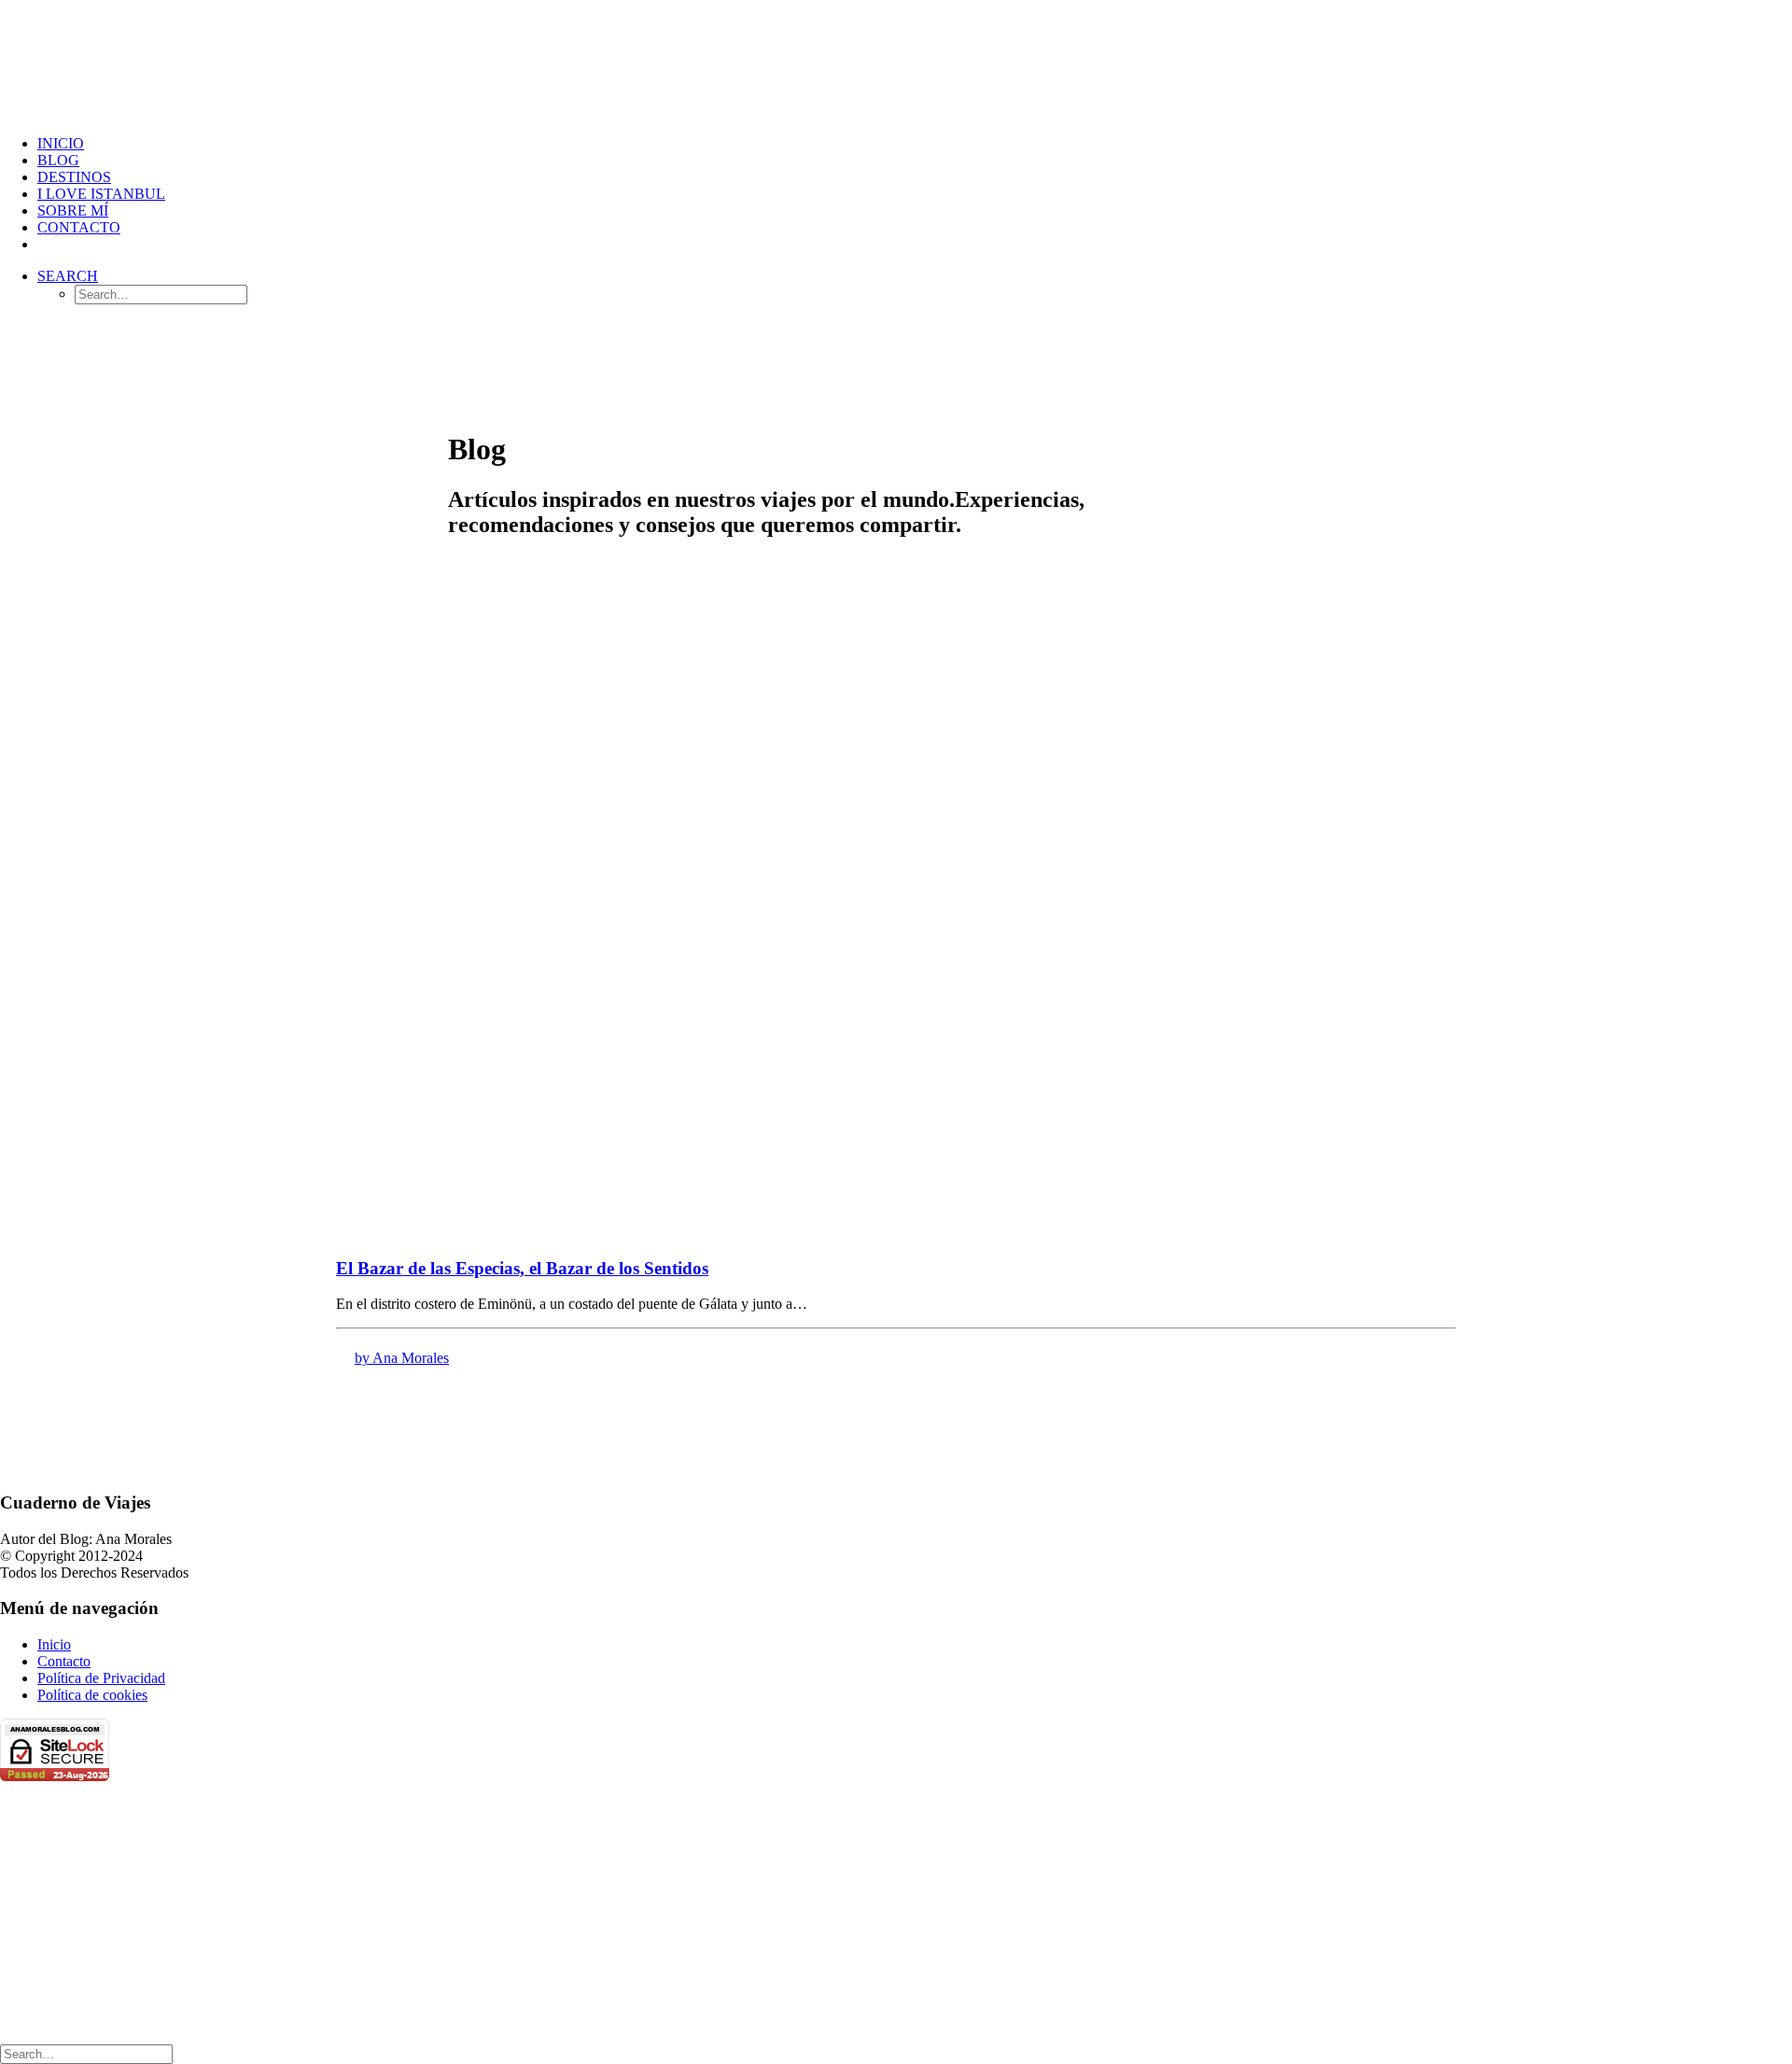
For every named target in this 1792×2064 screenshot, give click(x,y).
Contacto (79, 227)
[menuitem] (915, 144)
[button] (68, 276)
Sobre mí (73, 211)
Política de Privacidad (101, 1678)
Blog (58, 160)
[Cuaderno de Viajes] (896, 60)
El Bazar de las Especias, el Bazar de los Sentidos (522, 1268)
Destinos (74, 177)
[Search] (86, 2053)
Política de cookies (92, 1695)
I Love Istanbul (101, 194)
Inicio (61, 143)
